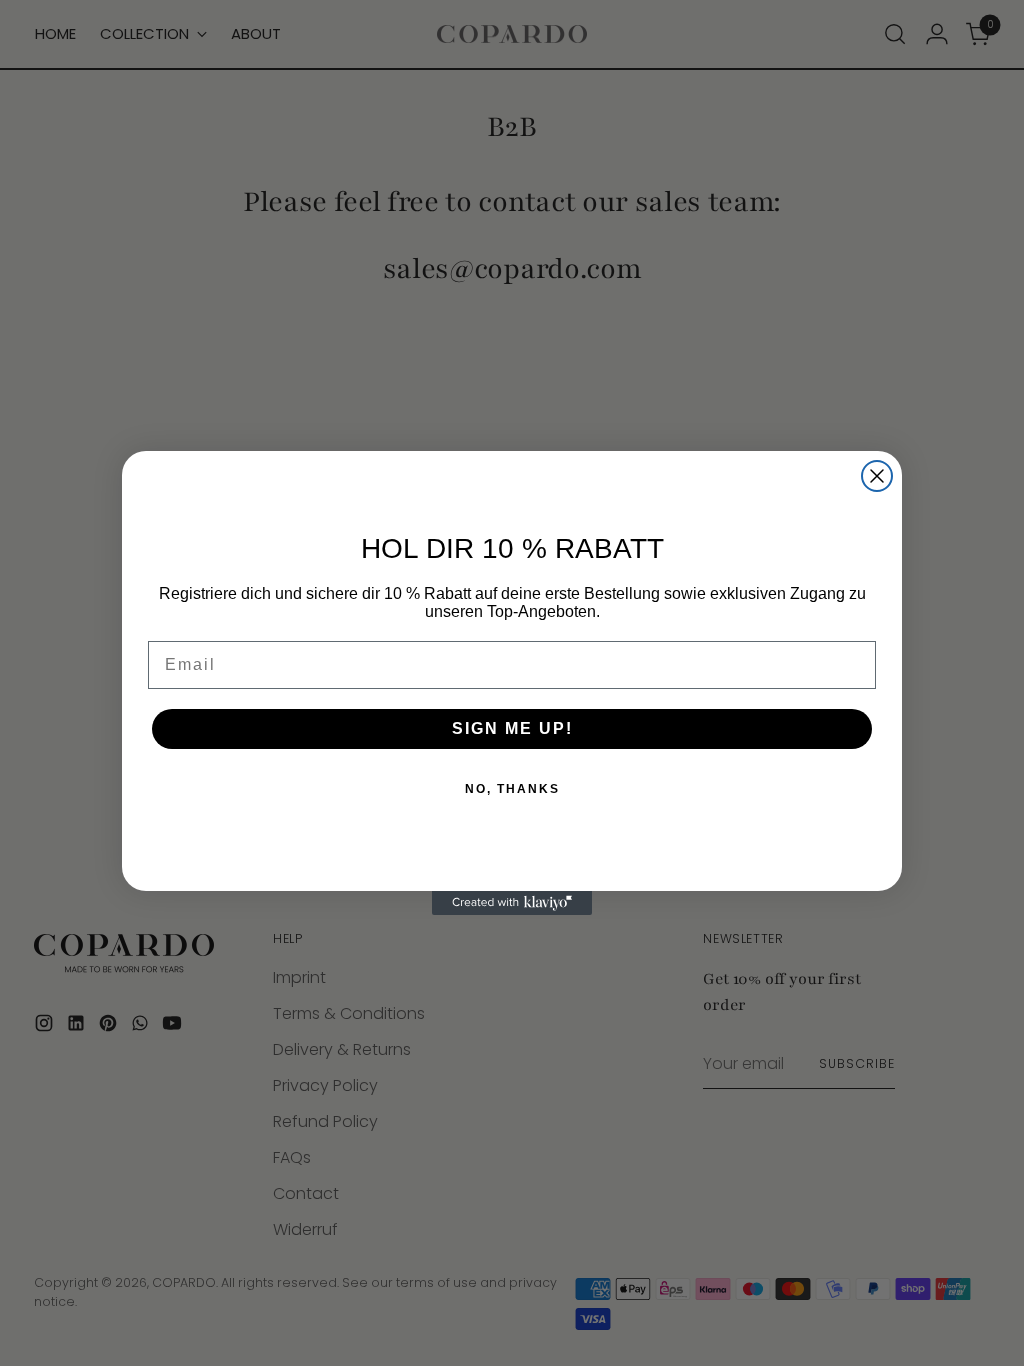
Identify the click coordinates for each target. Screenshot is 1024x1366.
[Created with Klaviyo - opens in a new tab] (512, 903)
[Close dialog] (877, 476)
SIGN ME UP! (512, 728)
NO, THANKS (512, 789)
